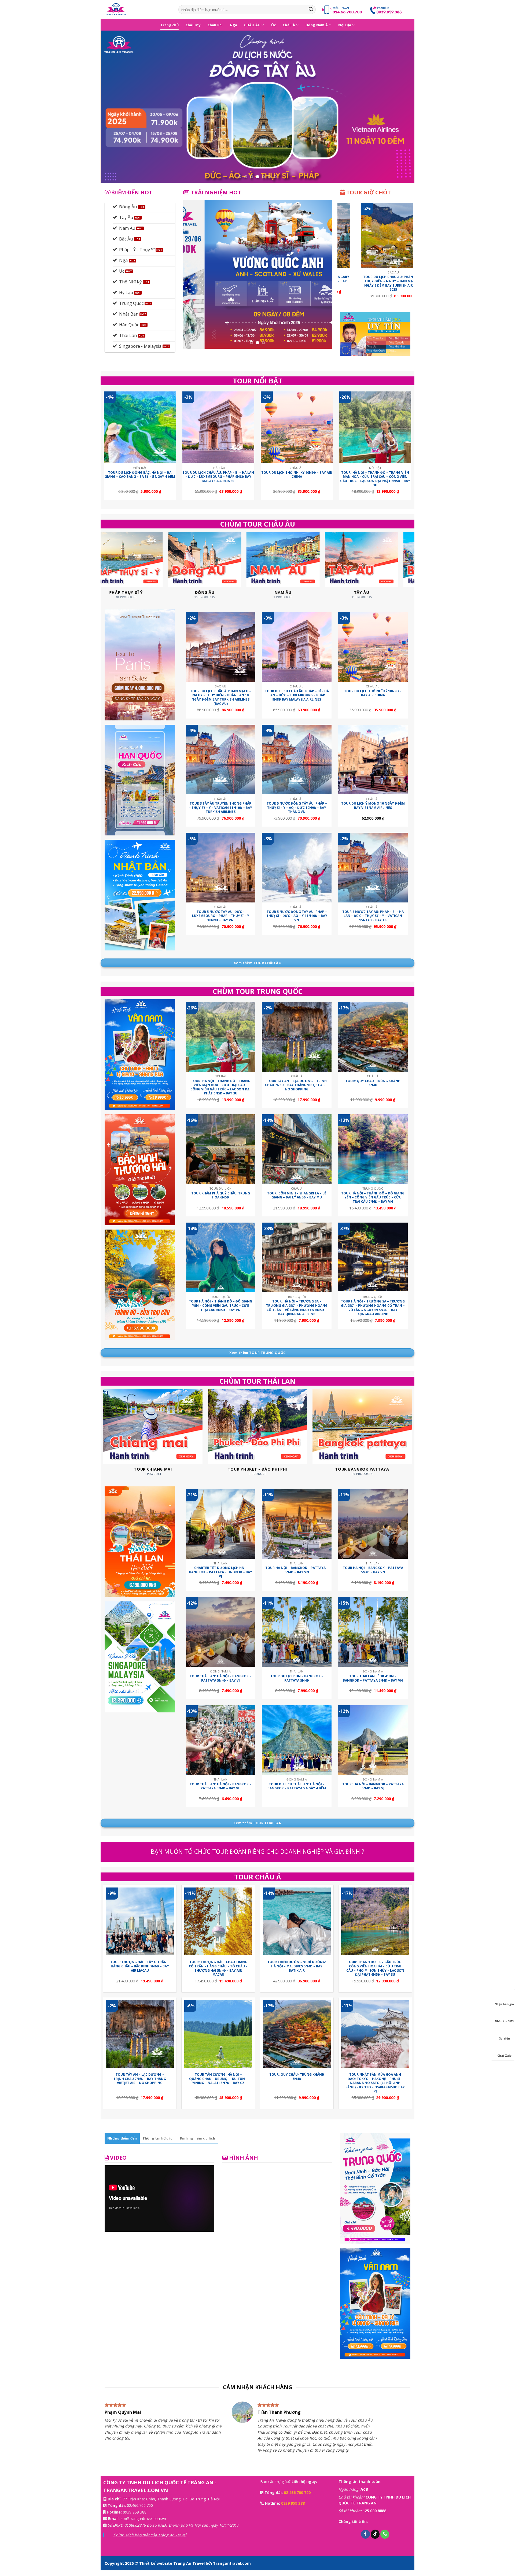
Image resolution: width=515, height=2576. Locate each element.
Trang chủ (170, 25)
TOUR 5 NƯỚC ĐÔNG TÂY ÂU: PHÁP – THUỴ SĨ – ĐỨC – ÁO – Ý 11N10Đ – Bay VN (297, 916)
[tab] (122, 2138)
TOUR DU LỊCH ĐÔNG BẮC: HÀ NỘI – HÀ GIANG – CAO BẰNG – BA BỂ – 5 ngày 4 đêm (140, 475)
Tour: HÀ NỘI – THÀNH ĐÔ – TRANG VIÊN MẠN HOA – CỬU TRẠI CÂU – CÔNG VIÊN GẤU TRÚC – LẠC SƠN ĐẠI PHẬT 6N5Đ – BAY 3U (375, 479)
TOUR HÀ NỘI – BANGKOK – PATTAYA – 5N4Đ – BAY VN (297, 1570)
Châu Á (289, 25)
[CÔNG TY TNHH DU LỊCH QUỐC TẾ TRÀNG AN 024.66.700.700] (137, 10)
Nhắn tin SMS (504, 2021)
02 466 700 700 (297, 2498)
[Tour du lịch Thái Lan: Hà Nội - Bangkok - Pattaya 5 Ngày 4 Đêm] (297, 1740)
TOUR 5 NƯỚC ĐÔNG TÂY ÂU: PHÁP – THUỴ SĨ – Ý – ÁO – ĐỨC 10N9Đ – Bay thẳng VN (297, 808)
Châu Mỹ (193, 25)
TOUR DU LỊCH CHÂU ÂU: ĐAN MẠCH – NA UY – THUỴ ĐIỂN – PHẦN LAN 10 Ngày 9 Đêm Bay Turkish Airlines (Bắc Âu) (221, 697)
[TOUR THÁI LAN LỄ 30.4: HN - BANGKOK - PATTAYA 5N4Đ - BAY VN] (373, 1632)
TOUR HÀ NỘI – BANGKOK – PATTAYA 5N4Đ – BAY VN (373, 1570)
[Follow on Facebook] (365, 2540)
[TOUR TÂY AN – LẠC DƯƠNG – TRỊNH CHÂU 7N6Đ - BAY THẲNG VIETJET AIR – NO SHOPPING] (297, 1037)
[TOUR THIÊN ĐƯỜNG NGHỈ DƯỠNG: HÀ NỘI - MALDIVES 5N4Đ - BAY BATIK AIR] (297, 1921)
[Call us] (385, 2540)
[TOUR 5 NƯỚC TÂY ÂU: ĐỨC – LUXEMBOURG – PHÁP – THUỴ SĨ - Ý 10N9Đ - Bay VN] (221, 868)
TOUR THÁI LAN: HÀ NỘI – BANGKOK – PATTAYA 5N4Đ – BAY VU (220, 1786)
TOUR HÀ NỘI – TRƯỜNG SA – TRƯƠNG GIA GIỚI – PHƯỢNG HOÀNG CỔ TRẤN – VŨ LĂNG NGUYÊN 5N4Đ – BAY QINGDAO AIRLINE (373, 1308)
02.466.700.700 (140, 2511)
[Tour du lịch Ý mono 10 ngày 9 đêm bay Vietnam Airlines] (373, 760)
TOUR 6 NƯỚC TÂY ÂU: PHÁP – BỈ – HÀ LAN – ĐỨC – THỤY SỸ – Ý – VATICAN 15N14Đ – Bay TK (373, 916)
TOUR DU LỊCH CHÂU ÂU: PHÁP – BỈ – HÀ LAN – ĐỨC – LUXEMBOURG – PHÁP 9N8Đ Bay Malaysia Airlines (218, 477)
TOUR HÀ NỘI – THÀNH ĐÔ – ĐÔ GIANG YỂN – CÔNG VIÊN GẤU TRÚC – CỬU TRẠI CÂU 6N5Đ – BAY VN (220, 1306)
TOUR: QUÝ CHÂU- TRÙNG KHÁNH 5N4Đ (373, 1083)
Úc (274, 25)
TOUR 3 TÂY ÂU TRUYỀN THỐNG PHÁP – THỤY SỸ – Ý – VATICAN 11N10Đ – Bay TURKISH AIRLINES (220, 808)
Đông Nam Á (317, 25)
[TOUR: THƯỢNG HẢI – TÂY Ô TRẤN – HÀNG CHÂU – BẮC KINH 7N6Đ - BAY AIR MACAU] (140, 1921)
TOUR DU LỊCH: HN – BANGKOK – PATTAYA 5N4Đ (297, 1678)
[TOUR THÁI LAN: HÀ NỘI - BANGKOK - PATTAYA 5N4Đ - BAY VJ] (221, 1632)
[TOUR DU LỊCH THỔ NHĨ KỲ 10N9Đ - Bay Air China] (297, 428)
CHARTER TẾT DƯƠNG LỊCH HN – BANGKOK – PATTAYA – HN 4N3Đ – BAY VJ (221, 1572)
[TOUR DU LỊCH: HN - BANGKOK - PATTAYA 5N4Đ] (297, 1632)
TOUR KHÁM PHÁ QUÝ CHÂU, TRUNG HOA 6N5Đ (221, 1195)
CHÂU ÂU (252, 25)
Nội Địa (345, 25)
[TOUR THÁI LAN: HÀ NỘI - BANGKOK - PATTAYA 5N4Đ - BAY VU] (221, 1740)
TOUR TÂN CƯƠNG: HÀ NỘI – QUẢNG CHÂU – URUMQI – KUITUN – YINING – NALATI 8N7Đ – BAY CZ (218, 2079)
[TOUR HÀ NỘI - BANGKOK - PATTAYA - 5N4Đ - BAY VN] (297, 1524)
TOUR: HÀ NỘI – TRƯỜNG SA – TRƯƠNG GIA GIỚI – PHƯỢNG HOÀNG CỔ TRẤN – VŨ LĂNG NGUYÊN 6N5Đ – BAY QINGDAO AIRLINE (297, 1308)
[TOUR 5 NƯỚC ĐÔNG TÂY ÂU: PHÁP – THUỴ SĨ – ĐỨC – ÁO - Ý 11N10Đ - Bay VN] (297, 868)
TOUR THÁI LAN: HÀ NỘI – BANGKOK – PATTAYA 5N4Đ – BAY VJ (220, 1678)
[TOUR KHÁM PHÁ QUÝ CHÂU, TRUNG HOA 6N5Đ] (221, 1149)
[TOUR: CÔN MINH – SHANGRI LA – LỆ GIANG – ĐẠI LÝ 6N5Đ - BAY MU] (297, 1149)
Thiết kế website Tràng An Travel (172, 2569)
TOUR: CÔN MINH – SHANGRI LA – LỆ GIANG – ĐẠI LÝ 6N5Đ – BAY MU (297, 1195)
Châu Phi (215, 25)
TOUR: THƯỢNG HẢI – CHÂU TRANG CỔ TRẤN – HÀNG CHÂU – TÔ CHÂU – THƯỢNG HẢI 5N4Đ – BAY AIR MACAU (218, 1968)
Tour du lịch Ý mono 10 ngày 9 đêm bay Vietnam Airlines (373, 806)
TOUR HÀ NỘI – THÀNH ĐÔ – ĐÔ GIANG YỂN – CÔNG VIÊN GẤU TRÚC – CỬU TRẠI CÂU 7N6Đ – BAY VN (373, 1198)
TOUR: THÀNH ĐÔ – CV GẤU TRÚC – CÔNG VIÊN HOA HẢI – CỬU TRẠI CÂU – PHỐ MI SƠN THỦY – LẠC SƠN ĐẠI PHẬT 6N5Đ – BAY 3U (375, 1968)
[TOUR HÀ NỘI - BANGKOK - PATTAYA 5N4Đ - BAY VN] (373, 1524)
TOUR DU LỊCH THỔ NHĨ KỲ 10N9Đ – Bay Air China (297, 475)
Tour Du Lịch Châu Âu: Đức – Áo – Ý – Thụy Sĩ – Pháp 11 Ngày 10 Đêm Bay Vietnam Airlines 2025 (364, 281)
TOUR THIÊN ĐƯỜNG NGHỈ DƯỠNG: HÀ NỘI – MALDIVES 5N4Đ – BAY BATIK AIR (297, 1966)
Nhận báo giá (504, 2004)
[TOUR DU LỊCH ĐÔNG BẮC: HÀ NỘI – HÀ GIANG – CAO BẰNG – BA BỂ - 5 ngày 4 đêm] (140, 428)
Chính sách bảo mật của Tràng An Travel (150, 2540)
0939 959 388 (135, 2517)
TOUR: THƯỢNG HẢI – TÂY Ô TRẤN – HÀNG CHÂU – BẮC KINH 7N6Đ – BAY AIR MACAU (140, 1966)
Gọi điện (504, 2038)
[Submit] (311, 10)
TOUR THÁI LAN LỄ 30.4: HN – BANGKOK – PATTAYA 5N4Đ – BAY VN (373, 1678)
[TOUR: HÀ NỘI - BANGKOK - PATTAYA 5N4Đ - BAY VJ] (373, 1740)
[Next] (401, 107)
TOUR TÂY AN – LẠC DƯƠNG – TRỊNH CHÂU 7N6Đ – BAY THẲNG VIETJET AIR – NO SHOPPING (297, 1085)
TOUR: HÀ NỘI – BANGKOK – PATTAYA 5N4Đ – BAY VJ (373, 1786)
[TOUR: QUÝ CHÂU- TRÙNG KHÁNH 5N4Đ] (373, 1037)
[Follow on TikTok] (375, 2540)
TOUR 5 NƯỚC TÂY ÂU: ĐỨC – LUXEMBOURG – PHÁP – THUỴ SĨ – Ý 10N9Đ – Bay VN (221, 916)
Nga (234, 25)
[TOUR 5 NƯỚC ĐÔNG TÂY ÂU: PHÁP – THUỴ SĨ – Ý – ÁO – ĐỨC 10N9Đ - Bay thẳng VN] (297, 760)
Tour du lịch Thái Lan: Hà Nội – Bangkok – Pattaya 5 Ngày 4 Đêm (297, 1786)
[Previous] (114, 107)
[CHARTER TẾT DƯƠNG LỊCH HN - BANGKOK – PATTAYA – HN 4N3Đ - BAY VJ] (221, 1524)
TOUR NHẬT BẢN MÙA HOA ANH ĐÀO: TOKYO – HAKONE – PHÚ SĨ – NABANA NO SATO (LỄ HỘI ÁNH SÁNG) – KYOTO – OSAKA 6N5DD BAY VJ (375, 2083)
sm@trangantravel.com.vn (143, 2524)
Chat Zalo (504, 2056)
